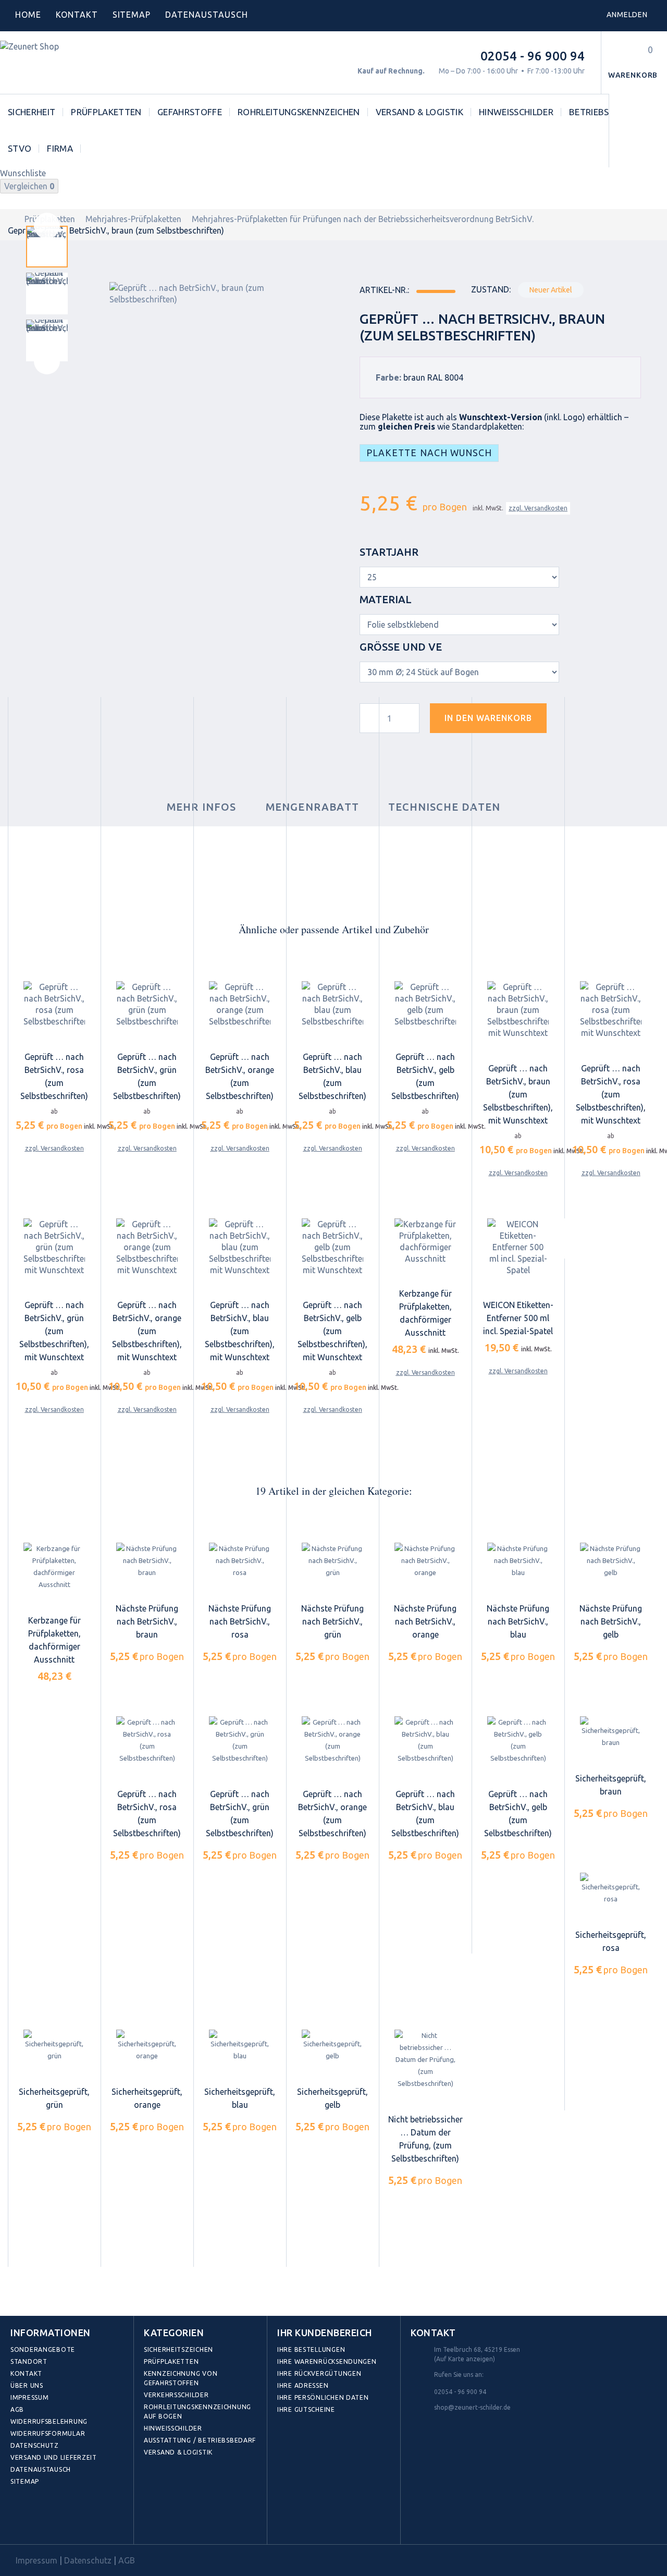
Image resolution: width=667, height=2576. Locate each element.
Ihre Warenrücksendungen (327, 2361)
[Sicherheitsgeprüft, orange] (147, 2046)
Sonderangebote (43, 2349)
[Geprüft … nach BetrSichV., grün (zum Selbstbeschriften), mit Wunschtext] (54, 1247)
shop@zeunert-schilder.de (472, 2407)
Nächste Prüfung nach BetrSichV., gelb (611, 1621)
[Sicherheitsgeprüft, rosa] (611, 1889)
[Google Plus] (89, 2520)
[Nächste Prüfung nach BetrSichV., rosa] (240, 1561)
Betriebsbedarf (606, 112)
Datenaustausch (41, 2469)
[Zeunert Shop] (71, 63)
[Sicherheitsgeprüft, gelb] (332, 2046)
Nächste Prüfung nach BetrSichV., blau (518, 1621)
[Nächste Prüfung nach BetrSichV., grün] (332, 1561)
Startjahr (390, 552)
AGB (17, 2409)
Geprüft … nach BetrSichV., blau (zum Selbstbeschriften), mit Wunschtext (240, 1331)
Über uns (27, 2385)
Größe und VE (402, 647)
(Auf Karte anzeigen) (465, 2359)
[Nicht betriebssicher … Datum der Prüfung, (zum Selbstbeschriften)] (425, 2060)
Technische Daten (444, 807)
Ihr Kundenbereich (325, 2333)
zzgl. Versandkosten (538, 508)
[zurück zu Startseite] (11, 219)
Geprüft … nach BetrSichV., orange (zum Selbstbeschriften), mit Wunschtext (147, 1331)
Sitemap (132, 15)
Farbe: (388, 377)
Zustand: (491, 289)
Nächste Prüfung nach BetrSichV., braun (147, 1621)
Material (387, 599)
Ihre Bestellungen (311, 2349)
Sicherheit (32, 112)
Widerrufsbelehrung (49, 2421)
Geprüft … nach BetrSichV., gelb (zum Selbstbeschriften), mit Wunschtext (332, 1331)
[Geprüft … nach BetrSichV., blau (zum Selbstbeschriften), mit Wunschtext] (240, 1247)
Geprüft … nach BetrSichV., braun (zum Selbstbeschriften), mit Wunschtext (518, 1094)
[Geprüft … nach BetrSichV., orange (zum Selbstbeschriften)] (240, 1004)
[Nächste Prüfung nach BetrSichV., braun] (147, 1561)
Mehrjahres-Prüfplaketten (133, 219)
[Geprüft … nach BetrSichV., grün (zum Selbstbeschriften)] (147, 1004)
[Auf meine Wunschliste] (573, 722)
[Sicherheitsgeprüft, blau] (240, 2046)
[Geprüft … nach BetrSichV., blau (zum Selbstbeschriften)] (332, 1004)
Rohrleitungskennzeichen (299, 112)
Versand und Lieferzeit (54, 2457)
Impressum (29, 2397)
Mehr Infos (202, 807)
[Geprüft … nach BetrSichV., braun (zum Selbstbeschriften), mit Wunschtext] (518, 1010)
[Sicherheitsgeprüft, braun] (611, 1732)
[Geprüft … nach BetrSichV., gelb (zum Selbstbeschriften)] (425, 1004)
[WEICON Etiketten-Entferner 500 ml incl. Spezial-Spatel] (518, 1247)
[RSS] (66, 2520)
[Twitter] (44, 2520)
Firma (60, 148)
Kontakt (77, 15)
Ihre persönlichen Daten (323, 2397)
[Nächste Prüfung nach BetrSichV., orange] (425, 1561)
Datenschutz (35, 2445)
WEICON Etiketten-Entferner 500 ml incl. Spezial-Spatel (518, 1318)
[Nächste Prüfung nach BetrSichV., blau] (518, 1561)
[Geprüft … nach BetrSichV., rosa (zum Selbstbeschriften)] (54, 1004)
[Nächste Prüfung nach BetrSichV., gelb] (611, 1561)
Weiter (47, 361)
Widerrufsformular (48, 2433)
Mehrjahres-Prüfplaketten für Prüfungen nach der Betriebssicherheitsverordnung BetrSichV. (363, 219)
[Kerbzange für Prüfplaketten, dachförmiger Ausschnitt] (425, 1241)
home (28, 15)
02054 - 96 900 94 (533, 56)
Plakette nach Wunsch (429, 453)
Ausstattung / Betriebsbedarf (200, 2440)
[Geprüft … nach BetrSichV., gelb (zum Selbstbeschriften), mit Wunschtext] (332, 1247)
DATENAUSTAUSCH (206, 15)
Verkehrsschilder (176, 2395)
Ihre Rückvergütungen (319, 2373)
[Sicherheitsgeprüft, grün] (54, 2046)
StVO (20, 148)
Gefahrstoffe (190, 112)
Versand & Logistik (419, 112)
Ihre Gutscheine (306, 2409)
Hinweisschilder (516, 112)
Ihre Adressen (303, 2385)
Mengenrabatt (312, 807)
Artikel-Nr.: (384, 290)
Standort (29, 2361)
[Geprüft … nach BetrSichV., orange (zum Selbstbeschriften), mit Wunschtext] (147, 1247)
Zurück (47, 226)
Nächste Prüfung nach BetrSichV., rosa (240, 1621)
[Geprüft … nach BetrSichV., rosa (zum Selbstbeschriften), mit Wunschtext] (611, 1010)
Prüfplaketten (106, 112)
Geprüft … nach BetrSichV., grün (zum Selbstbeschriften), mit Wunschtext (54, 1331)
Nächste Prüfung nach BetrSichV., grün (332, 1621)
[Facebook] (21, 2520)
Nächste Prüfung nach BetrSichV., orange (425, 1621)
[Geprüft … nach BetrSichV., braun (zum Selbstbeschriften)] (47, 247)
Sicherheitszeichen (178, 2349)
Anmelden (627, 15)
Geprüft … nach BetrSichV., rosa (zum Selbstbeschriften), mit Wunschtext (611, 1094)
